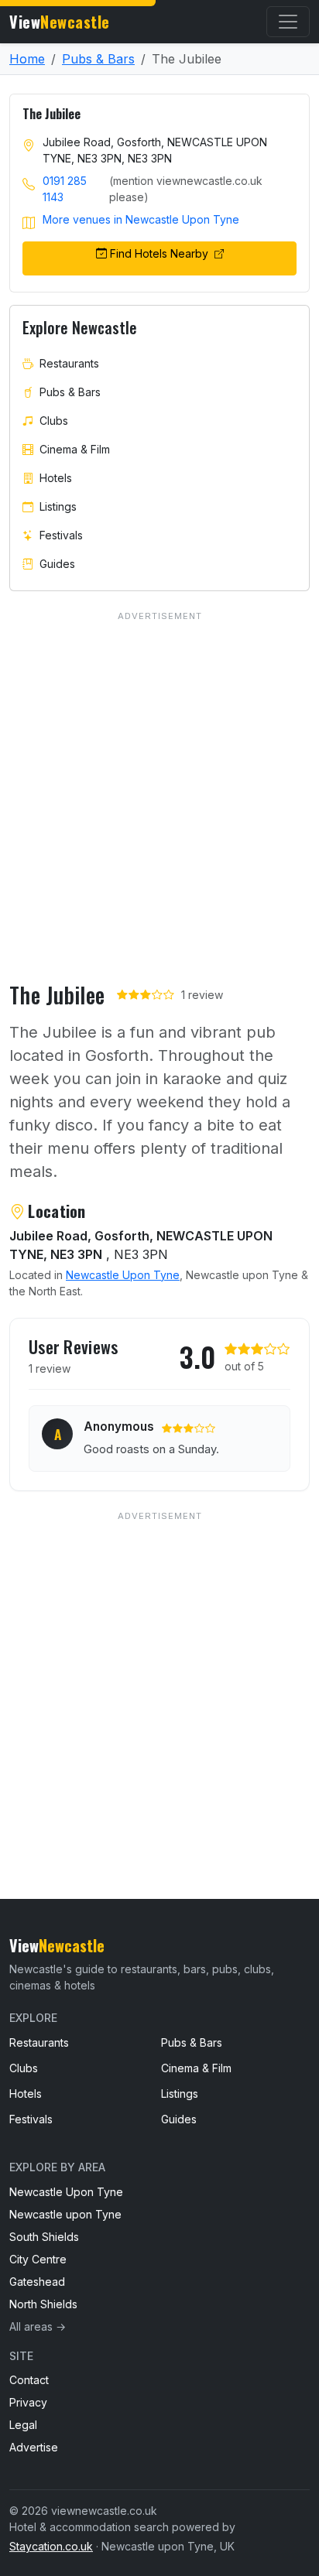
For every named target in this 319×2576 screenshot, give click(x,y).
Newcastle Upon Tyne (123, 1275)
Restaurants (69, 363)
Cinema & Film (75, 449)
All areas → (38, 2326)
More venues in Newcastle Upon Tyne (141, 219)
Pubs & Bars (98, 59)
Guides (57, 564)
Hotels (56, 478)
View (60, 22)
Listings (58, 506)
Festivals (61, 535)
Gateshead (37, 2282)
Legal (23, 2425)
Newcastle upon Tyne (65, 2214)
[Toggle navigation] (288, 22)
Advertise (34, 2447)
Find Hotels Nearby (161, 253)
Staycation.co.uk (51, 2546)
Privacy (28, 2402)
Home (27, 59)
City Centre (38, 2259)
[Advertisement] (159, 1674)
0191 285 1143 (65, 189)
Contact (29, 2380)
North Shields (43, 2304)
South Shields (44, 2237)
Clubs (54, 421)
